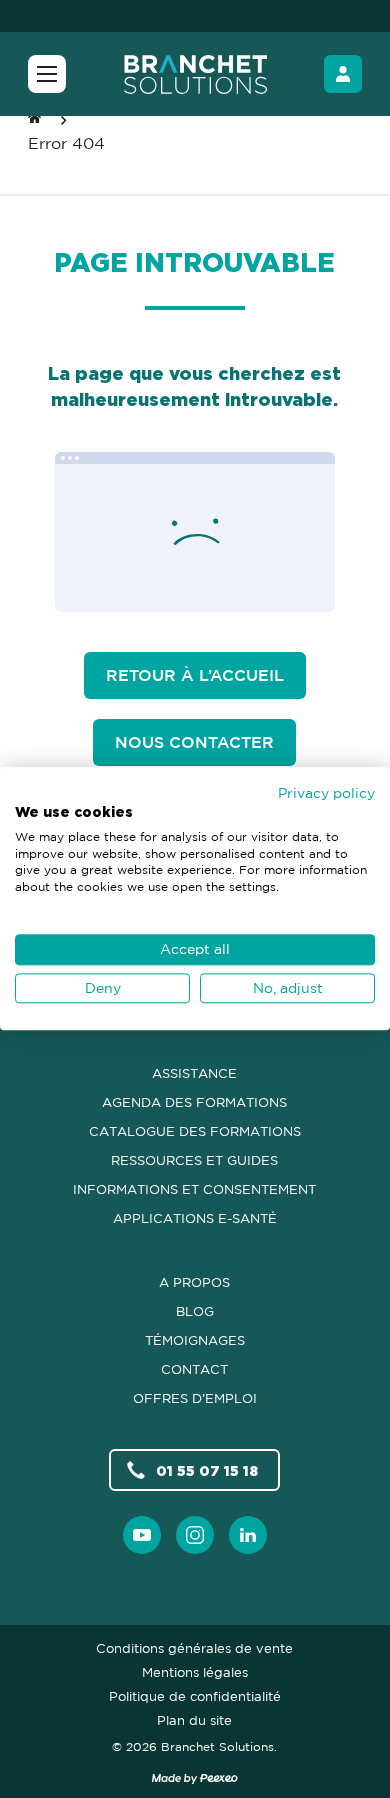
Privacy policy (326, 792)
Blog (195, 1311)
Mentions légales (195, 1672)
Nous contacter (194, 742)
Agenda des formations (194, 1102)
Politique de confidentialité (195, 1696)
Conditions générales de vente (194, 1648)
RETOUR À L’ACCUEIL (195, 675)
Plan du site (194, 1720)
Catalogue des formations (195, 1131)
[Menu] (47, 74)
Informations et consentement (194, 1189)
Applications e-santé (195, 1218)
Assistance (194, 1073)
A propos (194, 1282)
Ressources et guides (194, 1160)
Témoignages (195, 1340)
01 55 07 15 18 (207, 1470)
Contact (194, 1369)
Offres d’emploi (195, 1398)
